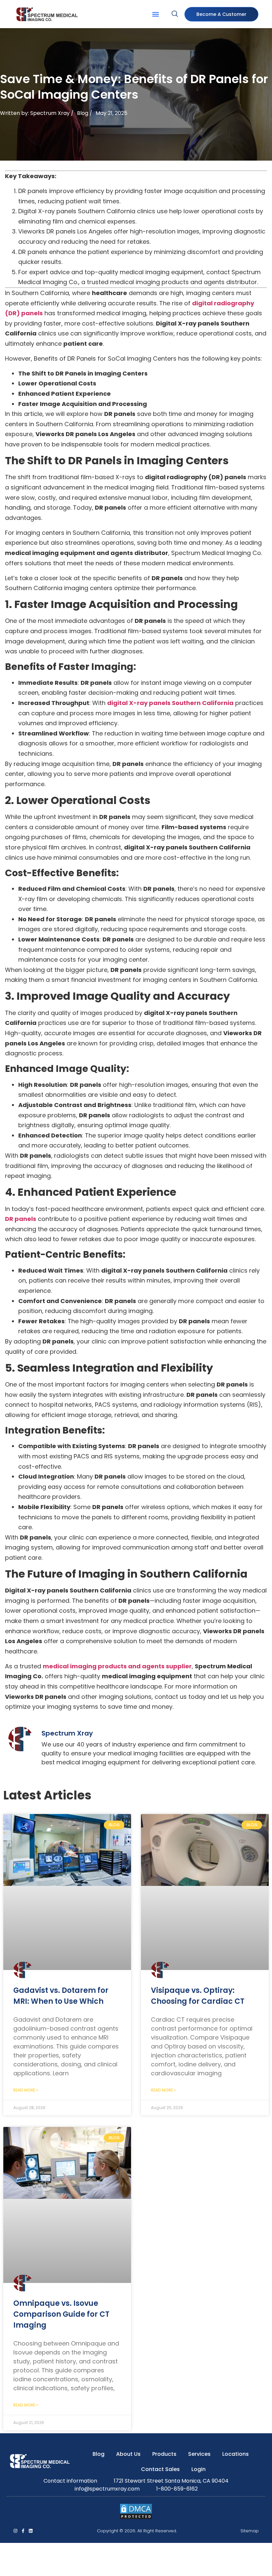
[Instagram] (15, 2531)
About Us (128, 2454)
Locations (236, 2454)
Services (199, 2454)
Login (199, 2469)
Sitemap (250, 2531)
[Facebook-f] (23, 2531)
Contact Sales (160, 2469)
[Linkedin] (31, 2531)
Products (164, 2454)
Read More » (26, 2090)
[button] (155, 14)
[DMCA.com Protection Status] (136, 2518)
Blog (83, 113)
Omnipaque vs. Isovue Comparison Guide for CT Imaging (61, 2314)
